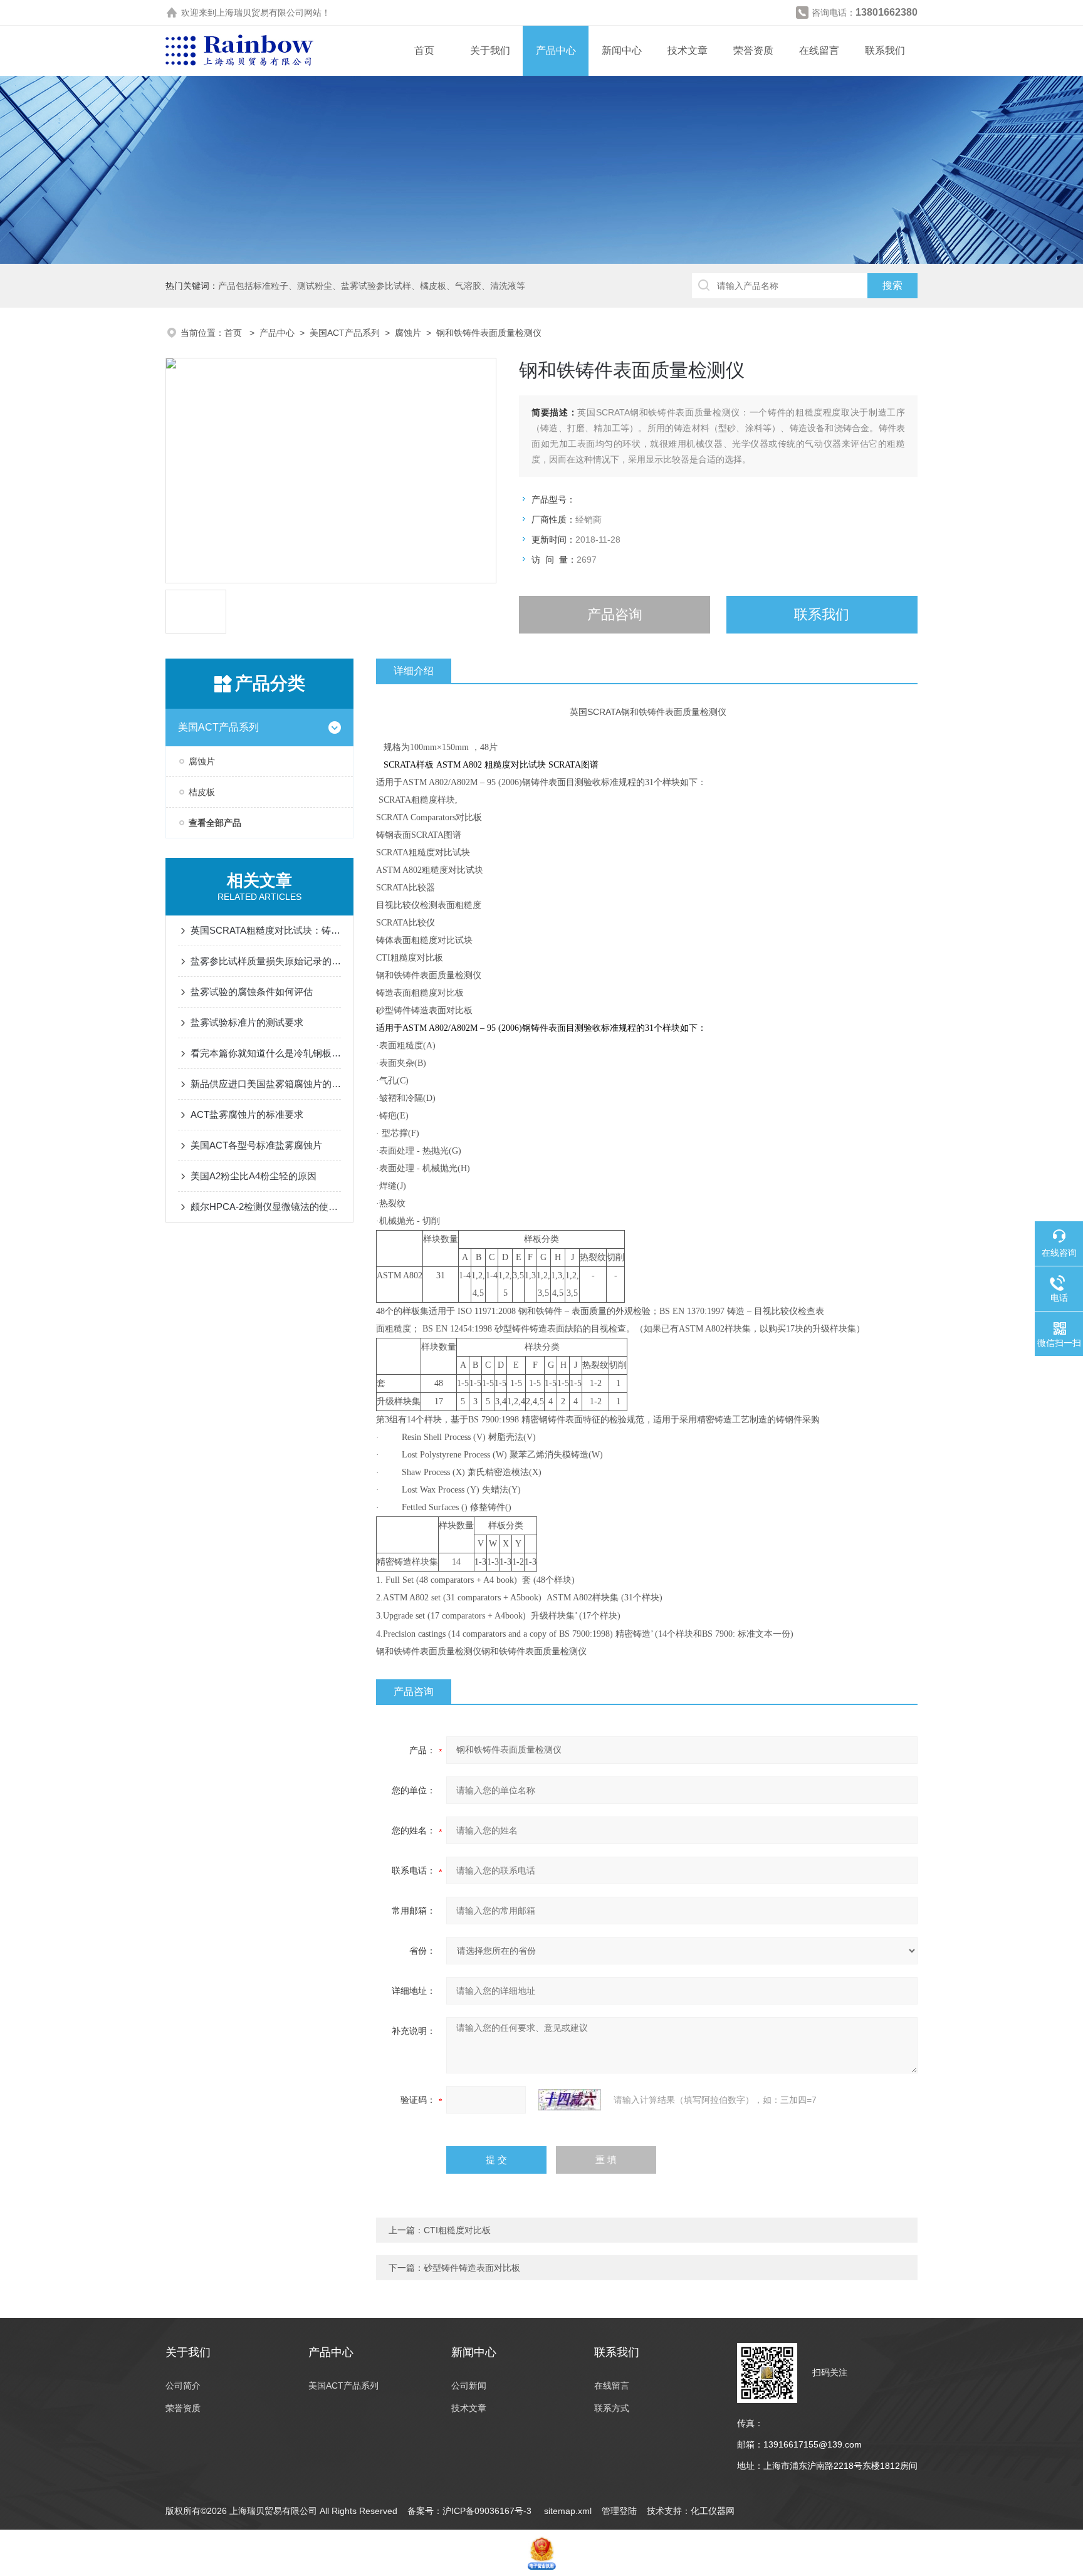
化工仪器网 (713, 2511)
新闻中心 (622, 50)
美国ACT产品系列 (345, 333)
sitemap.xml (568, 2511)
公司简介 (183, 2386)
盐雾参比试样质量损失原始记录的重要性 (266, 961)
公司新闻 (469, 2386)
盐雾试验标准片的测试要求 (247, 1022)
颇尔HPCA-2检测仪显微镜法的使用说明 (266, 1207)
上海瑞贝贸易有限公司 (260, 13)
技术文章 (688, 50)
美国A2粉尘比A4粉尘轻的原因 (254, 1176)
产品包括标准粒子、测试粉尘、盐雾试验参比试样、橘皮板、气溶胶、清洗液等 (372, 286)
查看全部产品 (215, 823)
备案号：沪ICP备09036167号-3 (471, 2511)
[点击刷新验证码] (570, 2100)
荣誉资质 (753, 50)
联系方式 (612, 2408)
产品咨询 (615, 614)
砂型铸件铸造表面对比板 (472, 2268)
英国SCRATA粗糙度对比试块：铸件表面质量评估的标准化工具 (266, 930)
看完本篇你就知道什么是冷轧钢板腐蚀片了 (266, 1053)
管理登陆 (619, 2511)
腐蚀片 (408, 333)
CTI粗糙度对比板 (457, 2230)
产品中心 (556, 50)
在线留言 (819, 50)
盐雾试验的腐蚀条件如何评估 (252, 992)
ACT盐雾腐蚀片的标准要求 (247, 1114)
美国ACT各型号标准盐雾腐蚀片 (256, 1145)
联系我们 (885, 50)
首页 (424, 50)
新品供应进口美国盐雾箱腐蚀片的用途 (266, 1084)
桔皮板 (202, 792)
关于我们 (490, 50)
